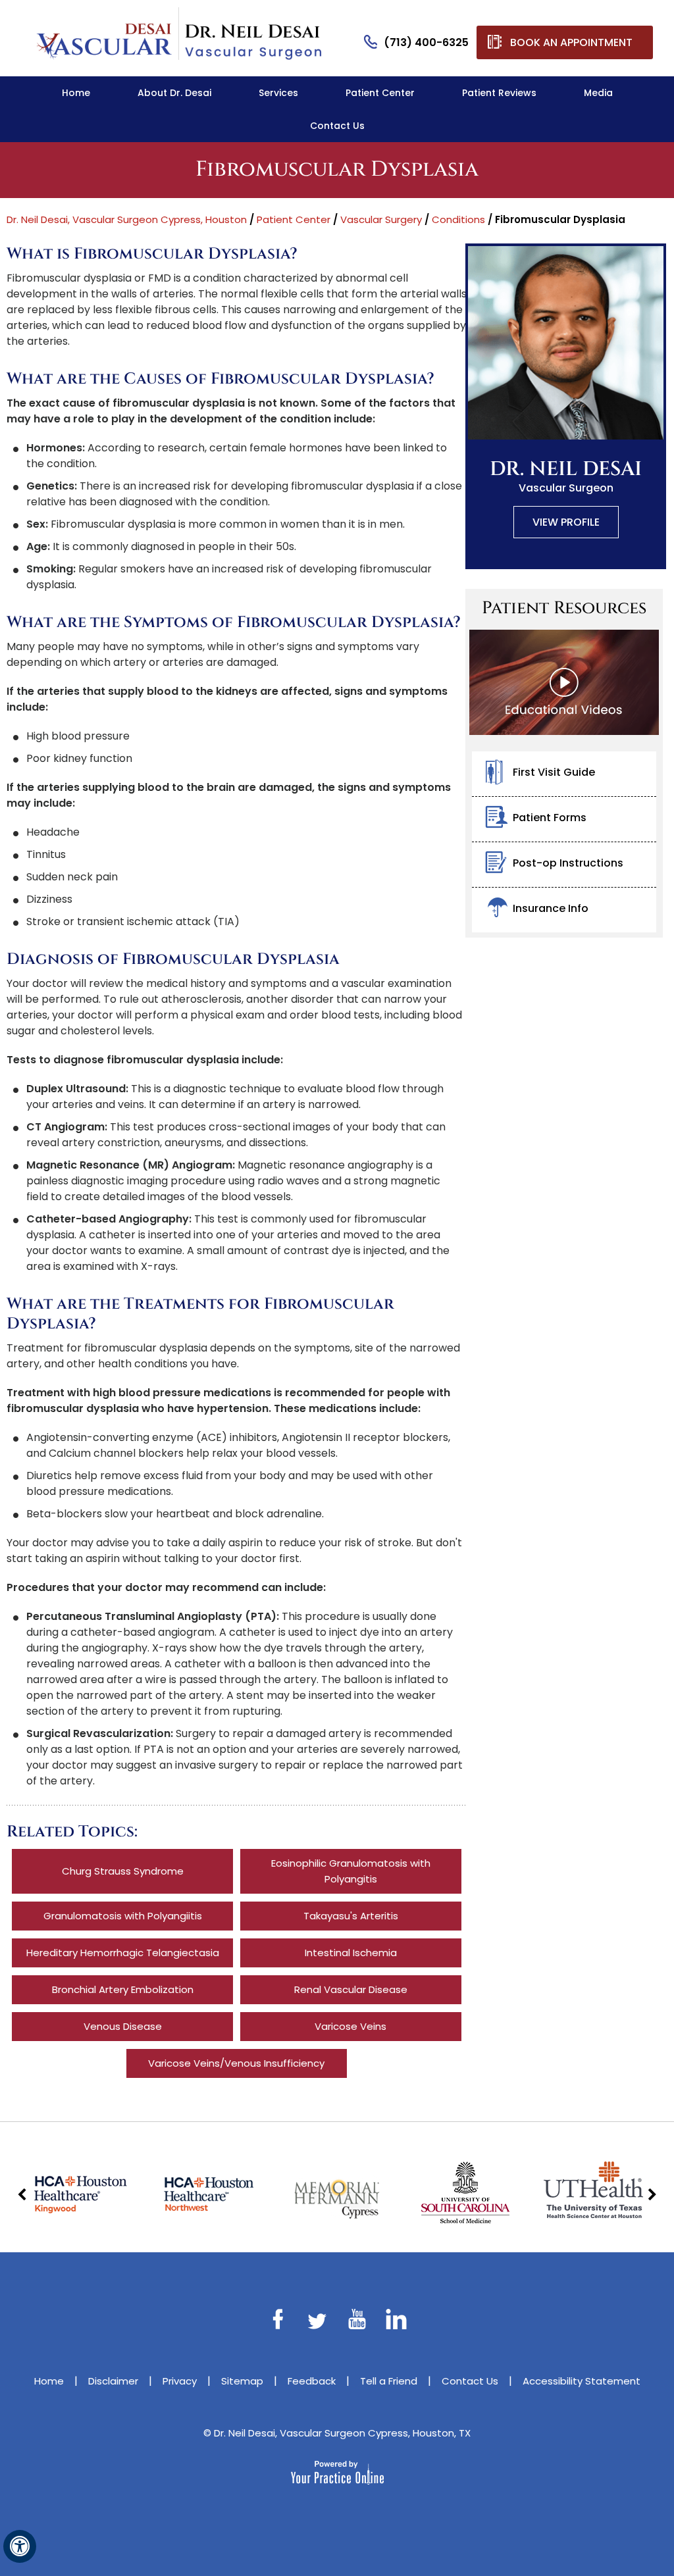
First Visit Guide (554, 772)
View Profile (566, 522)
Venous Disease (123, 2026)
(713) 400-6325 (426, 42)
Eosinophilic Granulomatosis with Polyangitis (351, 1871)
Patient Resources (564, 608)
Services (278, 93)
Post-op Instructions (568, 863)
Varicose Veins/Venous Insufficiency (236, 2063)
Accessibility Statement (582, 2381)
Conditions (458, 219)
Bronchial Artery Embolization (123, 1989)
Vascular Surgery (381, 219)
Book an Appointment (571, 42)
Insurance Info (551, 908)
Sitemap (242, 2381)
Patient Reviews (499, 93)
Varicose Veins (350, 2026)
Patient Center (380, 93)
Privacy (180, 2381)
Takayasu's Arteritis (351, 1916)
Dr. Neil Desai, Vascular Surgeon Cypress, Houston (127, 219)
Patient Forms (550, 818)
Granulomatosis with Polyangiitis (123, 1916)
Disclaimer (113, 2381)
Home (76, 93)
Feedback (312, 2381)
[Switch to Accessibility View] (20, 2546)
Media (598, 93)
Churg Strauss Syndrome (123, 1871)
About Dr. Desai (174, 93)
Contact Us (337, 126)
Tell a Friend (389, 2381)
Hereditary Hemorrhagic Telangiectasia (123, 1953)
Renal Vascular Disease (351, 1989)
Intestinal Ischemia (351, 1953)
